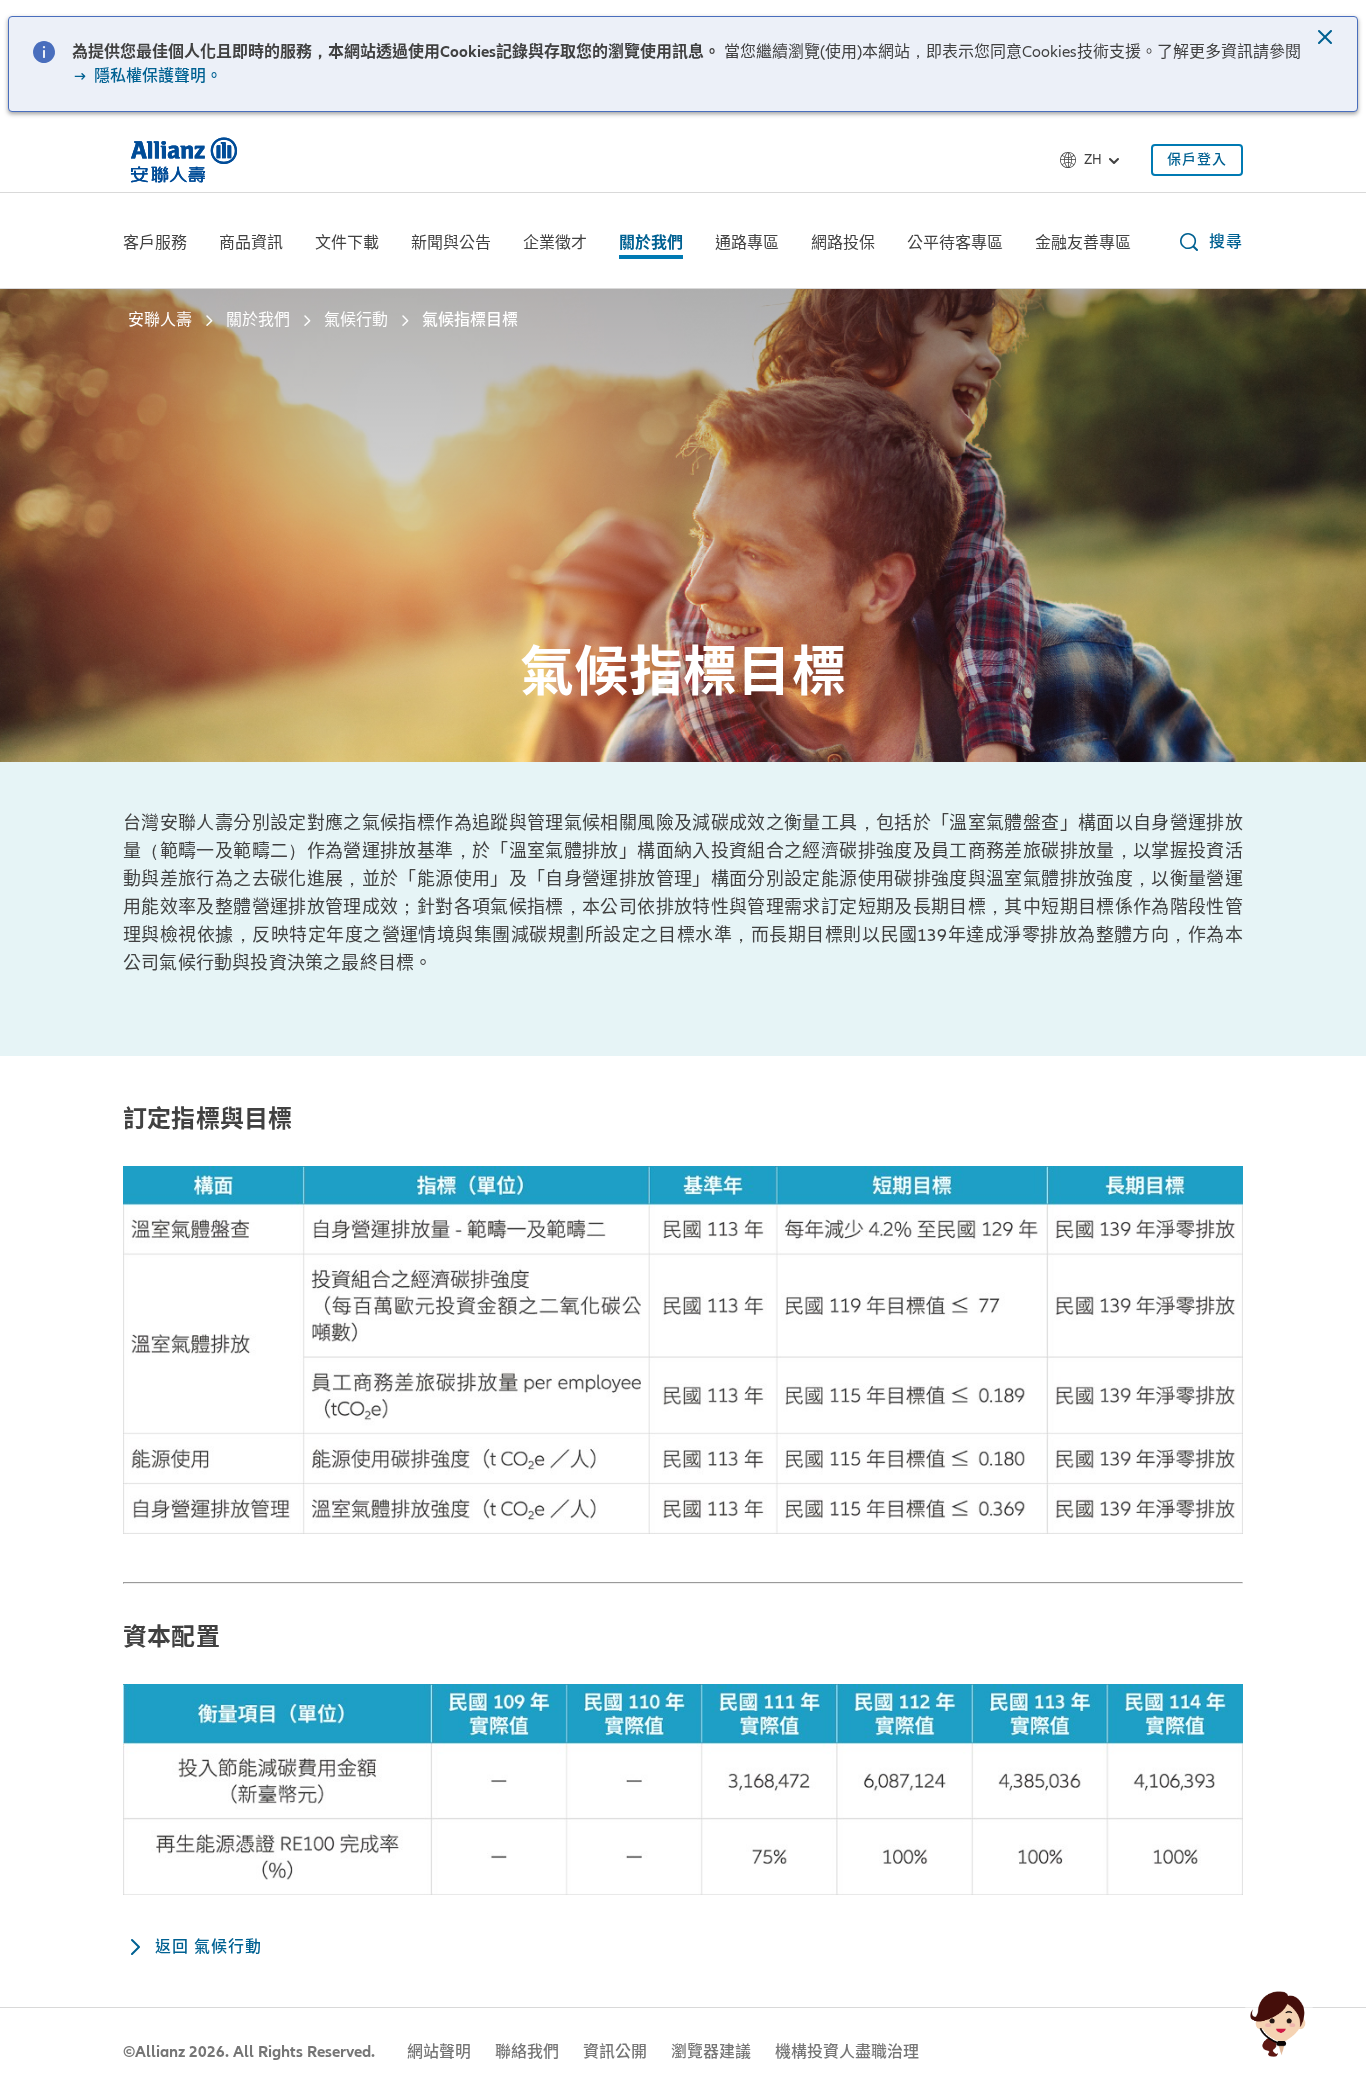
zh (1093, 159)
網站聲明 (439, 2052)
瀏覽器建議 (711, 2052)
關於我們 (651, 243)
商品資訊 (251, 243)
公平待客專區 (955, 243)
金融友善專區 (1083, 243)
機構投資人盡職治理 (847, 2052)
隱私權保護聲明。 (156, 76)
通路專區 (747, 243)
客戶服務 (155, 243)
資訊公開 (615, 2052)
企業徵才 (555, 243)
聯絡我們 (527, 2052)
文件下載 (347, 243)
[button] (1327, 39)
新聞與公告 (451, 243)
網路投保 (843, 243)
